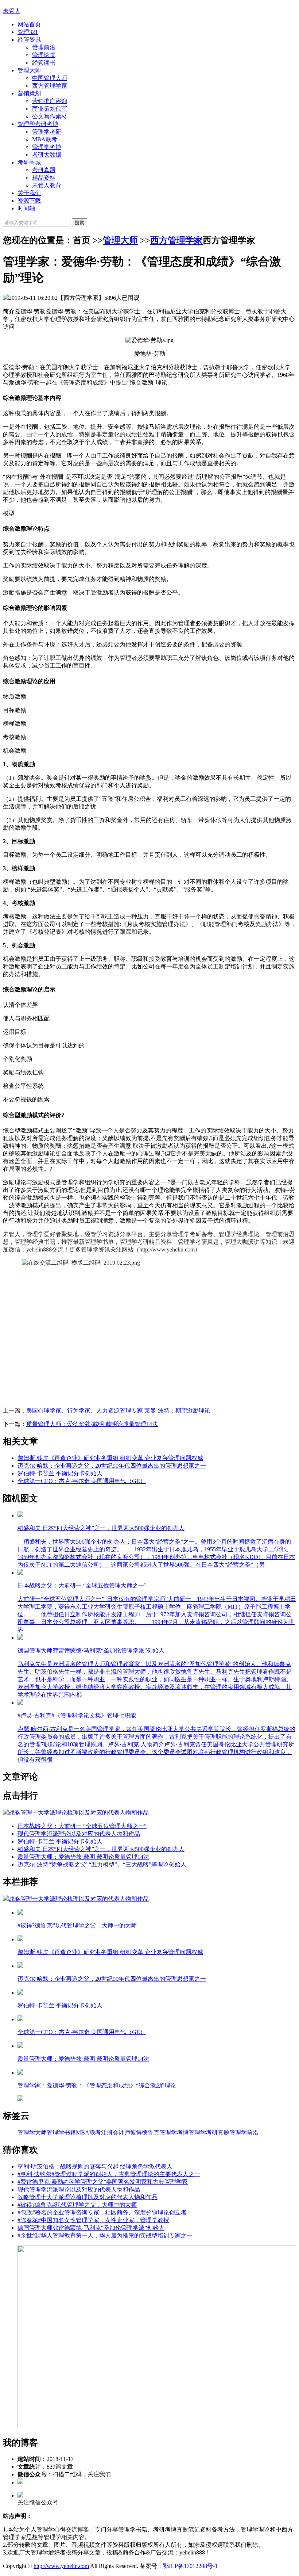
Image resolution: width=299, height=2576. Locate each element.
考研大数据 (47, 155)
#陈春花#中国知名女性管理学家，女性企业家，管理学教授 (93, 2220)
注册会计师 (116, 2132)
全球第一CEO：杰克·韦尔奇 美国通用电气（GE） (82, 1481)
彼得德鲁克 (145, 2132)
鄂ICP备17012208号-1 (190, 2566)
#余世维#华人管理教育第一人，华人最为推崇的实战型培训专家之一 (105, 2235)
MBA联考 (45, 139)
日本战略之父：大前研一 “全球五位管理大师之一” (82, 1826)
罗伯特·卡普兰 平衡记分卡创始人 (60, 1473)
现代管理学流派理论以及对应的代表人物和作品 (79, 1834)
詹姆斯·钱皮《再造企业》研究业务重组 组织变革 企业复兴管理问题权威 (110, 1458)
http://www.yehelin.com (61, 2566)
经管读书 (44, 63)
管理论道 (44, 55)
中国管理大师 (50, 78)
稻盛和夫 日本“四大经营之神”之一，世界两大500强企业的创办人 (101, 1849)
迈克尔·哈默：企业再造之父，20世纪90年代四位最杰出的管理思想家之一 (112, 1466)
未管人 (12, 11)
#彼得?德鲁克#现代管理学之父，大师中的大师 (77, 2205)
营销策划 (29, 93)
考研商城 (29, 162)
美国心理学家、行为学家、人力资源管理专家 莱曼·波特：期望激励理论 (118, 1411)
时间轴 (26, 208)
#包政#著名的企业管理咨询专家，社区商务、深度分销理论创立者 (102, 2212)
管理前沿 (44, 47)
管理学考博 (47, 147)
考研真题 (44, 170)
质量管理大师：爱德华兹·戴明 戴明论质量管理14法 (92, 1424)
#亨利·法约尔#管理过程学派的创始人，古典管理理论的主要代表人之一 (109, 2174)
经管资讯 (29, 40)
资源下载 (29, 201)
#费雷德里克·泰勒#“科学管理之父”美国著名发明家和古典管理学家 (103, 2182)
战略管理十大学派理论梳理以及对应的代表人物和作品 (88, 2197)
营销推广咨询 (50, 101)
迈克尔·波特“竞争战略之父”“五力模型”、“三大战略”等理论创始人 (102, 1864)
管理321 (28, 32)
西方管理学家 (50, 86)
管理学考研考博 (38, 124)
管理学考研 (47, 132)
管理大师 (29, 70)
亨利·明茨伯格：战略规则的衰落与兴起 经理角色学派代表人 (95, 2166)
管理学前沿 (244, 2132)
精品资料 (44, 178)
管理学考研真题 (209, 2132)
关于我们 (29, 193)
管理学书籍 (61, 2132)
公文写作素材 (50, 116)
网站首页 (29, 24)
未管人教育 (47, 185)
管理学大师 (32, 2132)
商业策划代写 (50, 109)
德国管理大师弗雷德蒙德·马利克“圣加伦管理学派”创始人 (91, 2228)
